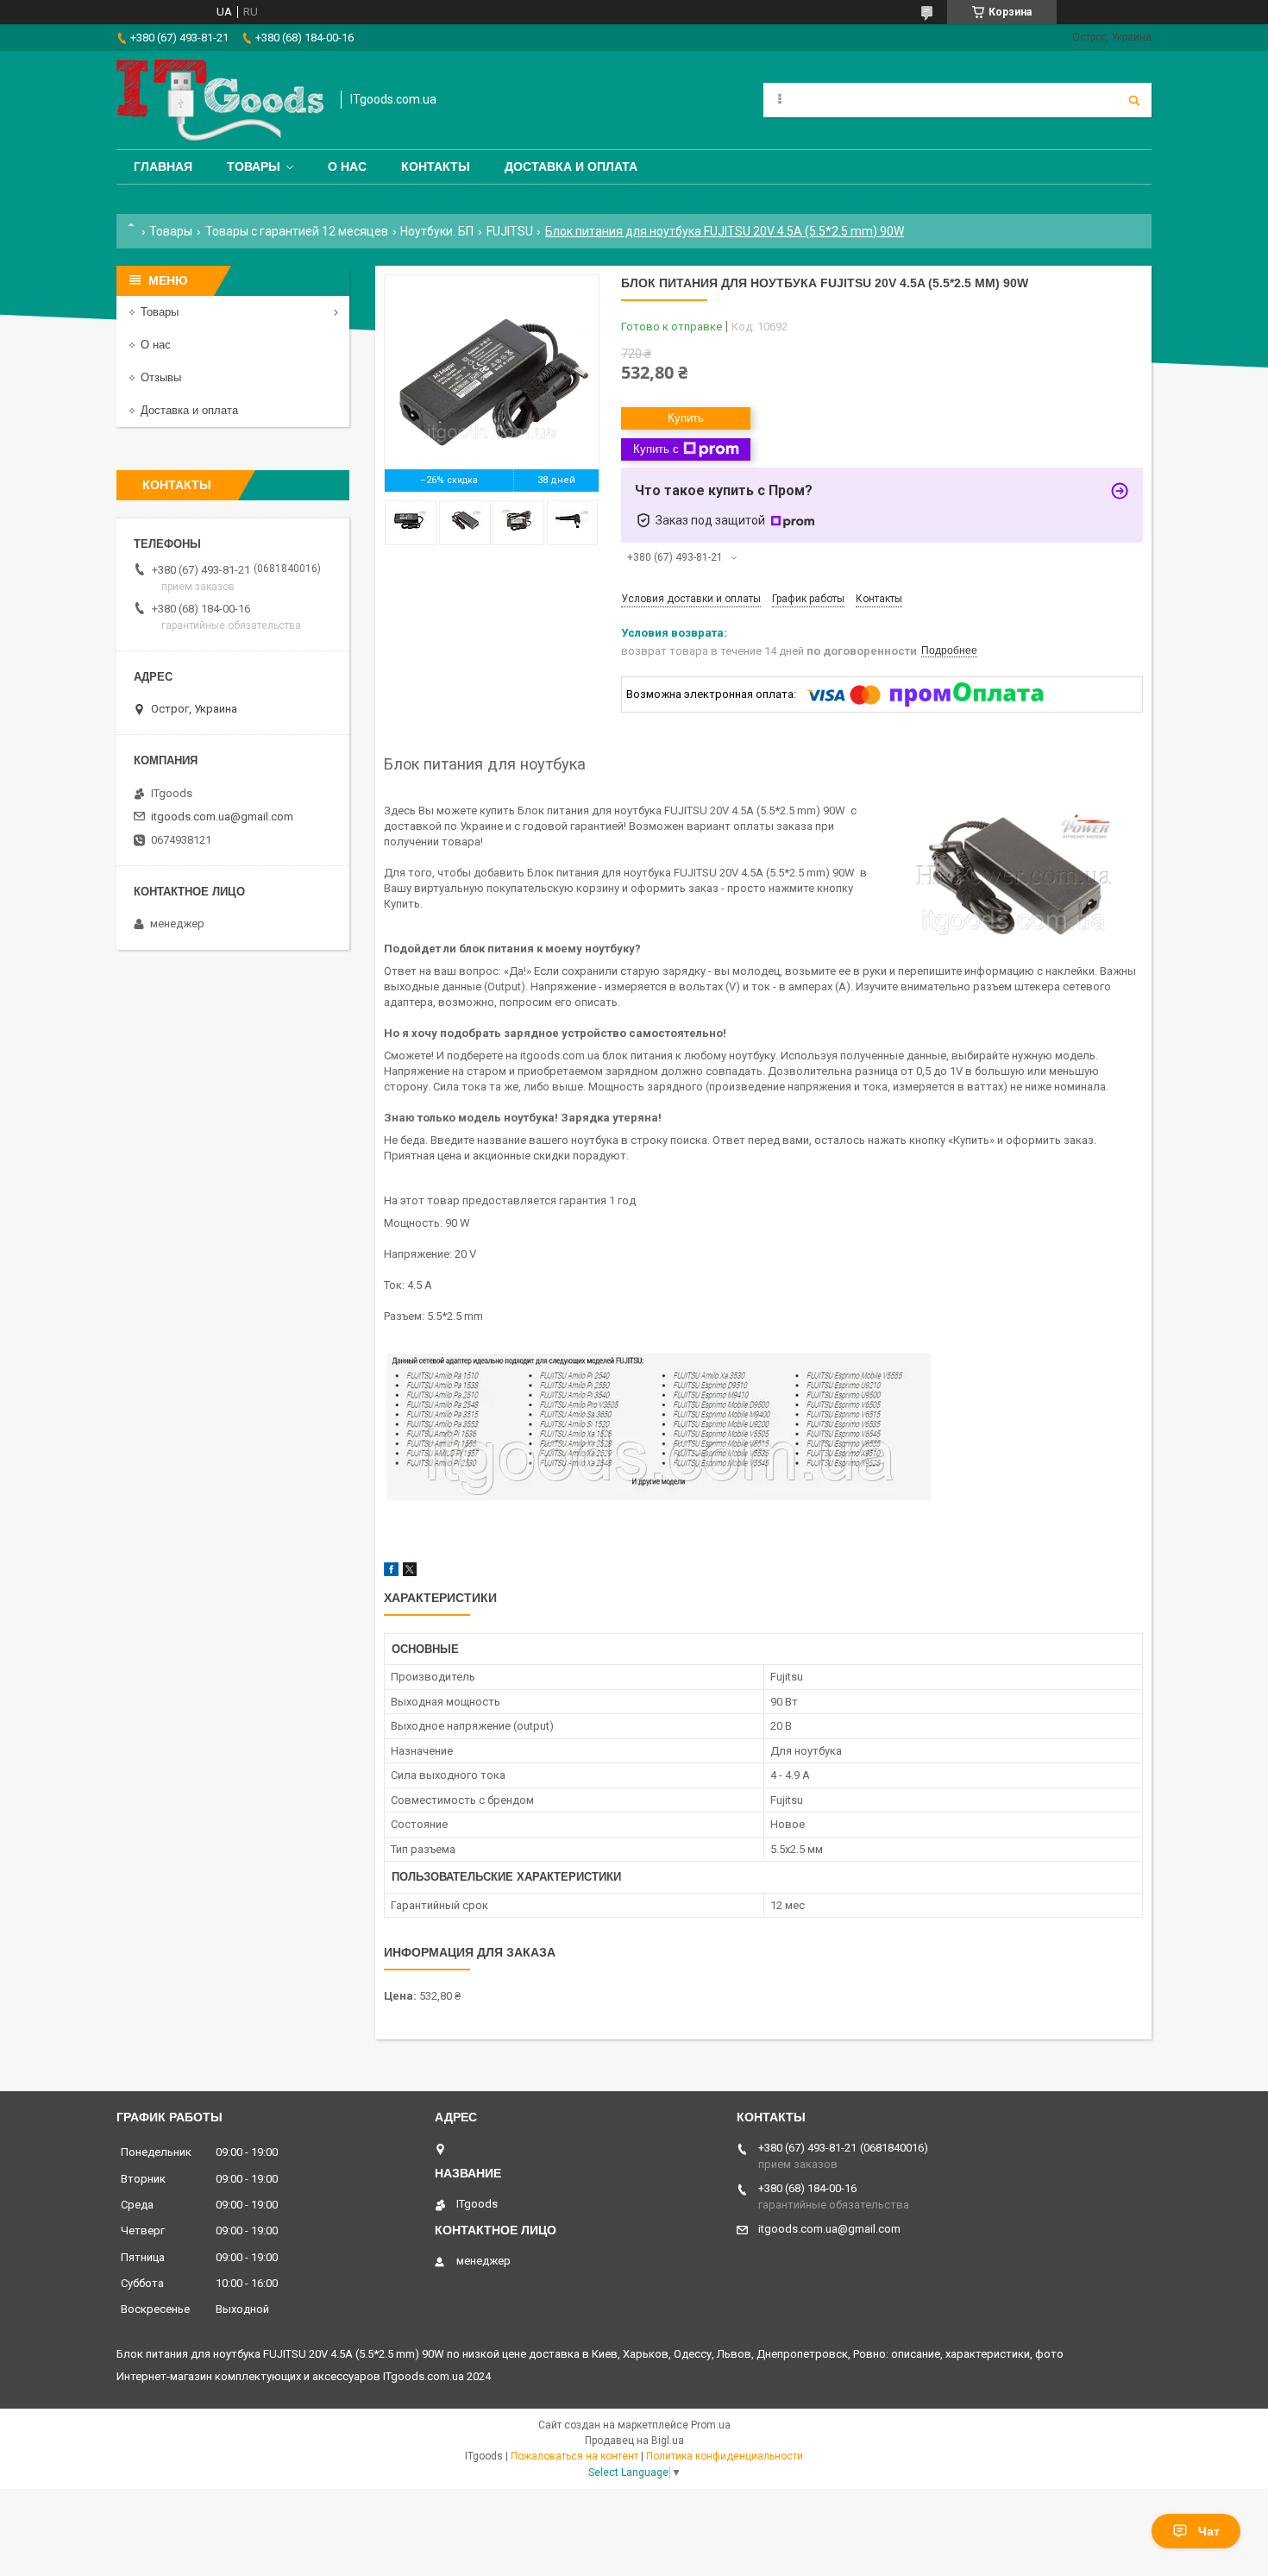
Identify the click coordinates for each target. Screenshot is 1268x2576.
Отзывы (161, 377)
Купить (686, 418)
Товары (254, 166)
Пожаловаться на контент (574, 2456)
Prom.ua (711, 2425)
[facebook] (391, 1572)
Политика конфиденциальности (725, 2456)
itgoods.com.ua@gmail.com (222, 817)
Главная (163, 166)
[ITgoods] (220, 100)
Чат (1209, 2531)
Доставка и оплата (571, 166)
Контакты (436, 166)
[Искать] (1134, 100)
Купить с (656, 449)
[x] (410, 1572)
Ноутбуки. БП (437, 231)
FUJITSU (510, 231)
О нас (347, 166)
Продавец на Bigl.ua (634, 2441)
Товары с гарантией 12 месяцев (297, 231)
